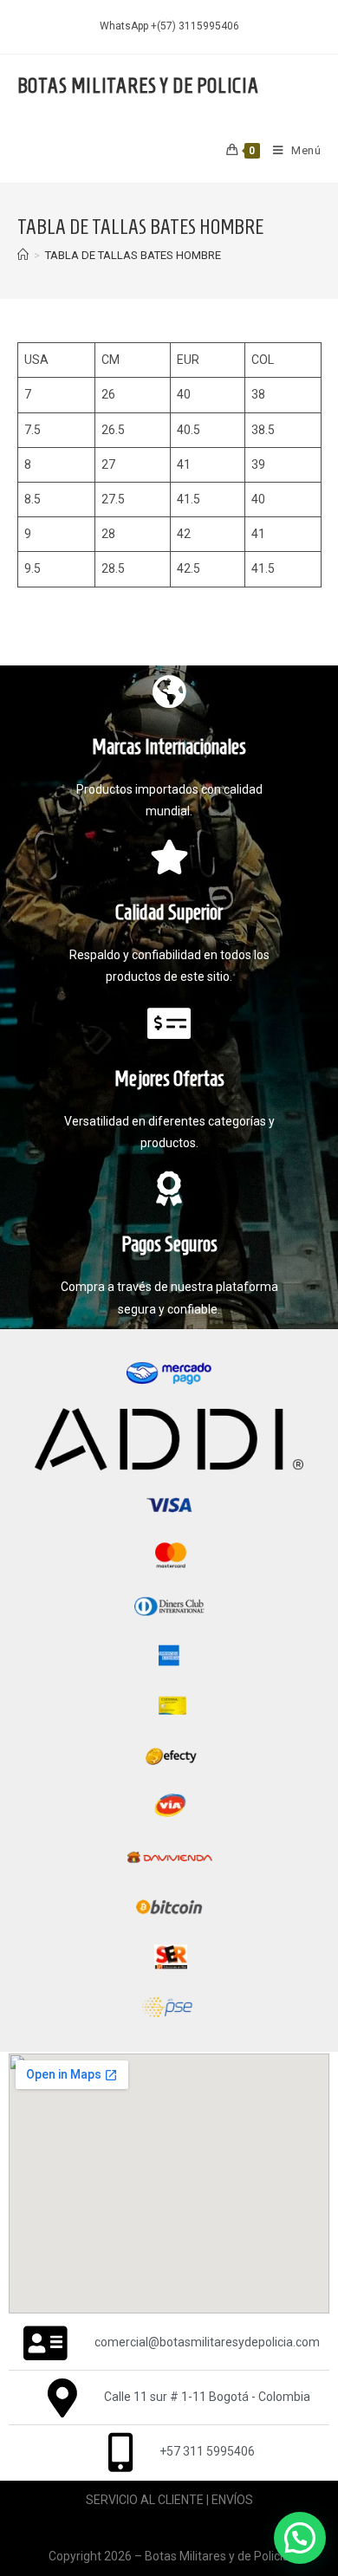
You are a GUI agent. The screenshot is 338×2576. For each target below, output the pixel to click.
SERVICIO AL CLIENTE (145, 2500)
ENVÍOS (232, 2500)
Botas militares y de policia (138, 86)
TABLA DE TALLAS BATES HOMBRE (133, 255)
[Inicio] (23, 255)
